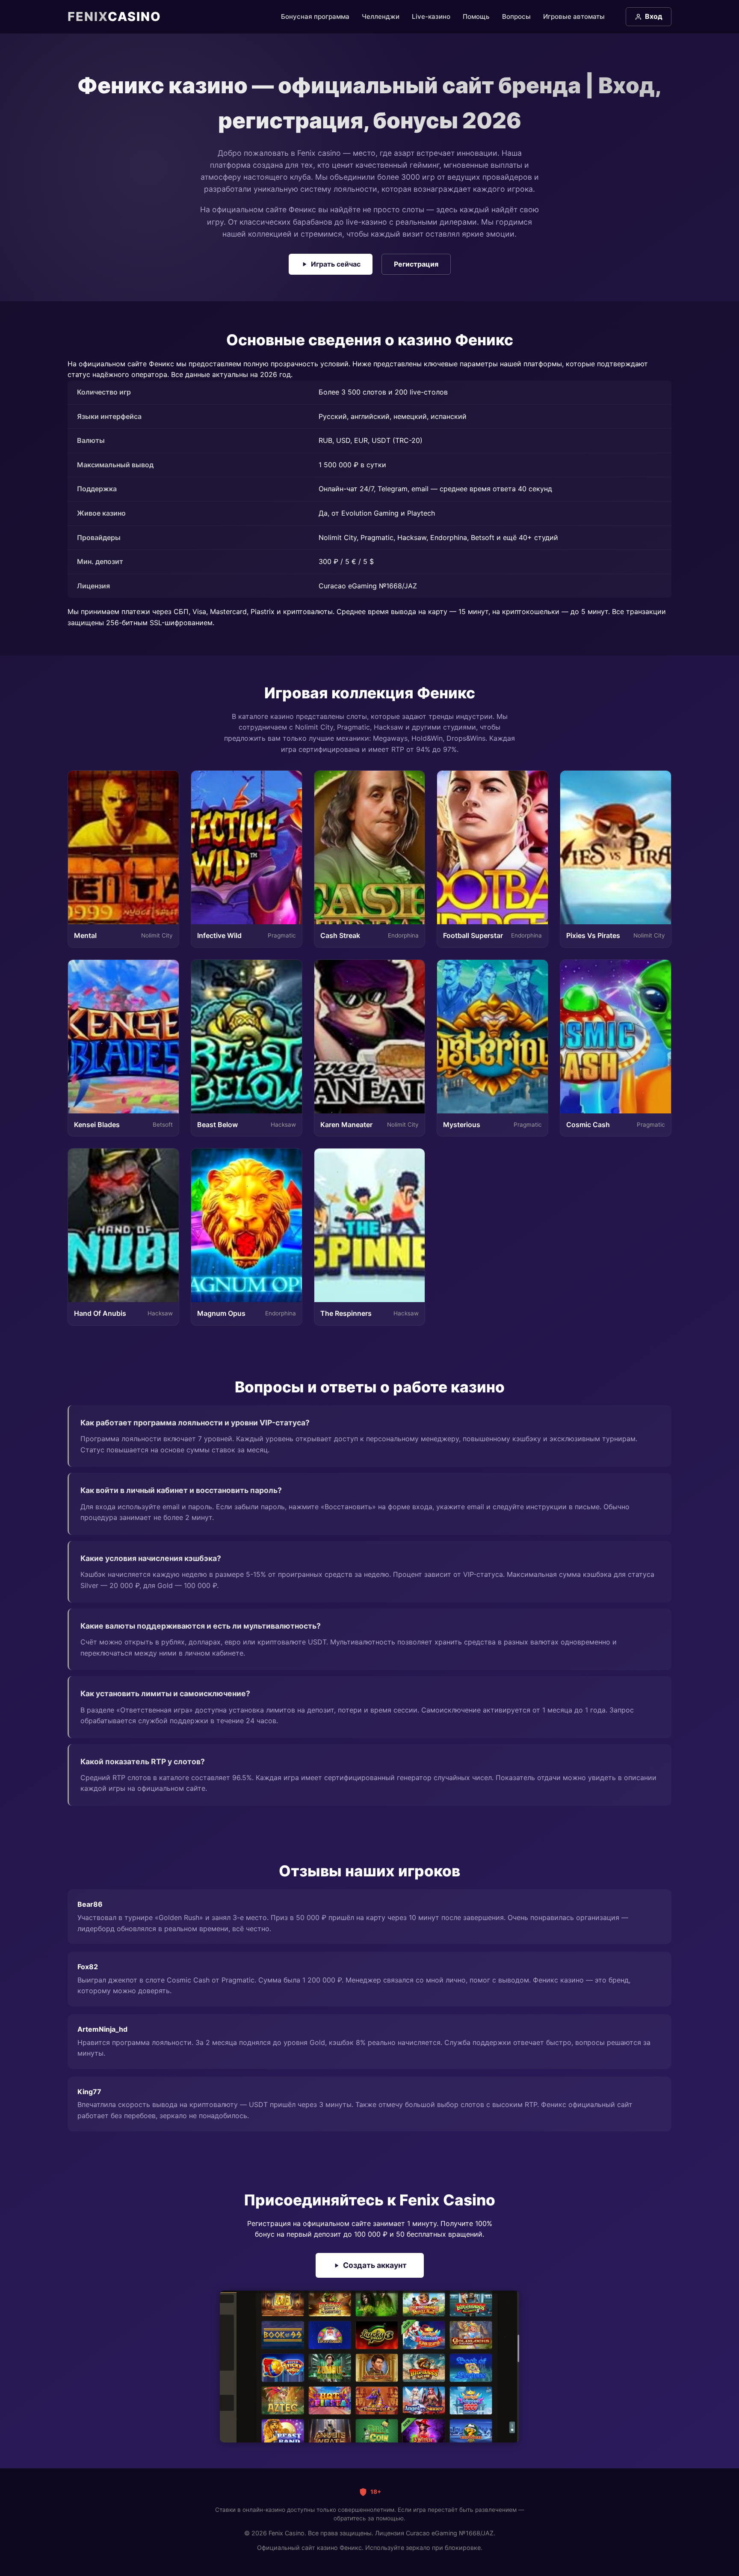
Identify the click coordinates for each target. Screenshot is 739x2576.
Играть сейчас (336, 264)
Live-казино (431, 16)
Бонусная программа (315, 16)
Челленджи (381, 16)
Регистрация (416, 264)
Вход (654, 16)
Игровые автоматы (574, 16)
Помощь (476, 16)
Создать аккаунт (375, 2265)
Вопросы (516, 16)
